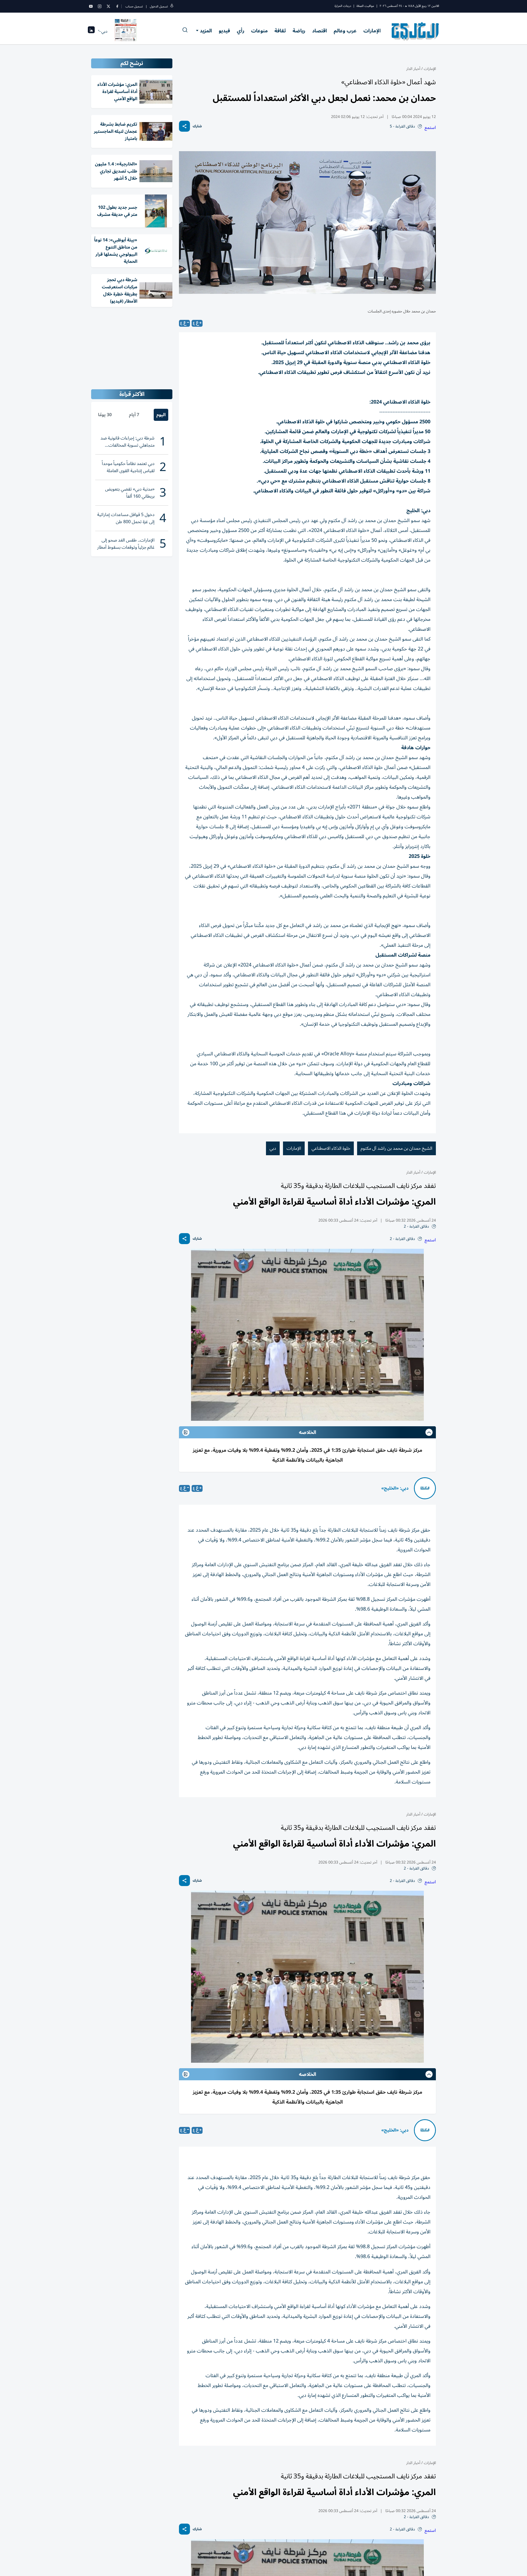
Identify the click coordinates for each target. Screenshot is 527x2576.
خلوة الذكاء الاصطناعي (331, 1148)
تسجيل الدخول (159, 6)
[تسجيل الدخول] (172, 6)
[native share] (184, 126)
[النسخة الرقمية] (126, 31)
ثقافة (280, 31)
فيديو (224, 31)
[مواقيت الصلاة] (91, 31)
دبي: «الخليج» (395, 1488)
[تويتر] (108, 6)
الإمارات (372, 31)
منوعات (259, 31)
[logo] (415, 31)
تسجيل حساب (134, 6)
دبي (273, 1148)
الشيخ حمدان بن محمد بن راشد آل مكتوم (396, 1148)
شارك (197, 126)
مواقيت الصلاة (365, 6)
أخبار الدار (413, 69)
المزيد (206, 31)
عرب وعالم (345, 31)
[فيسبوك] (117, 6)
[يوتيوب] (91, 6)
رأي (241, 31)
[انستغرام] (100, 6)
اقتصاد (319, 31)
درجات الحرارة (343, 6)
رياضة (299, 31)
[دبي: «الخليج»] (425, 1488)
